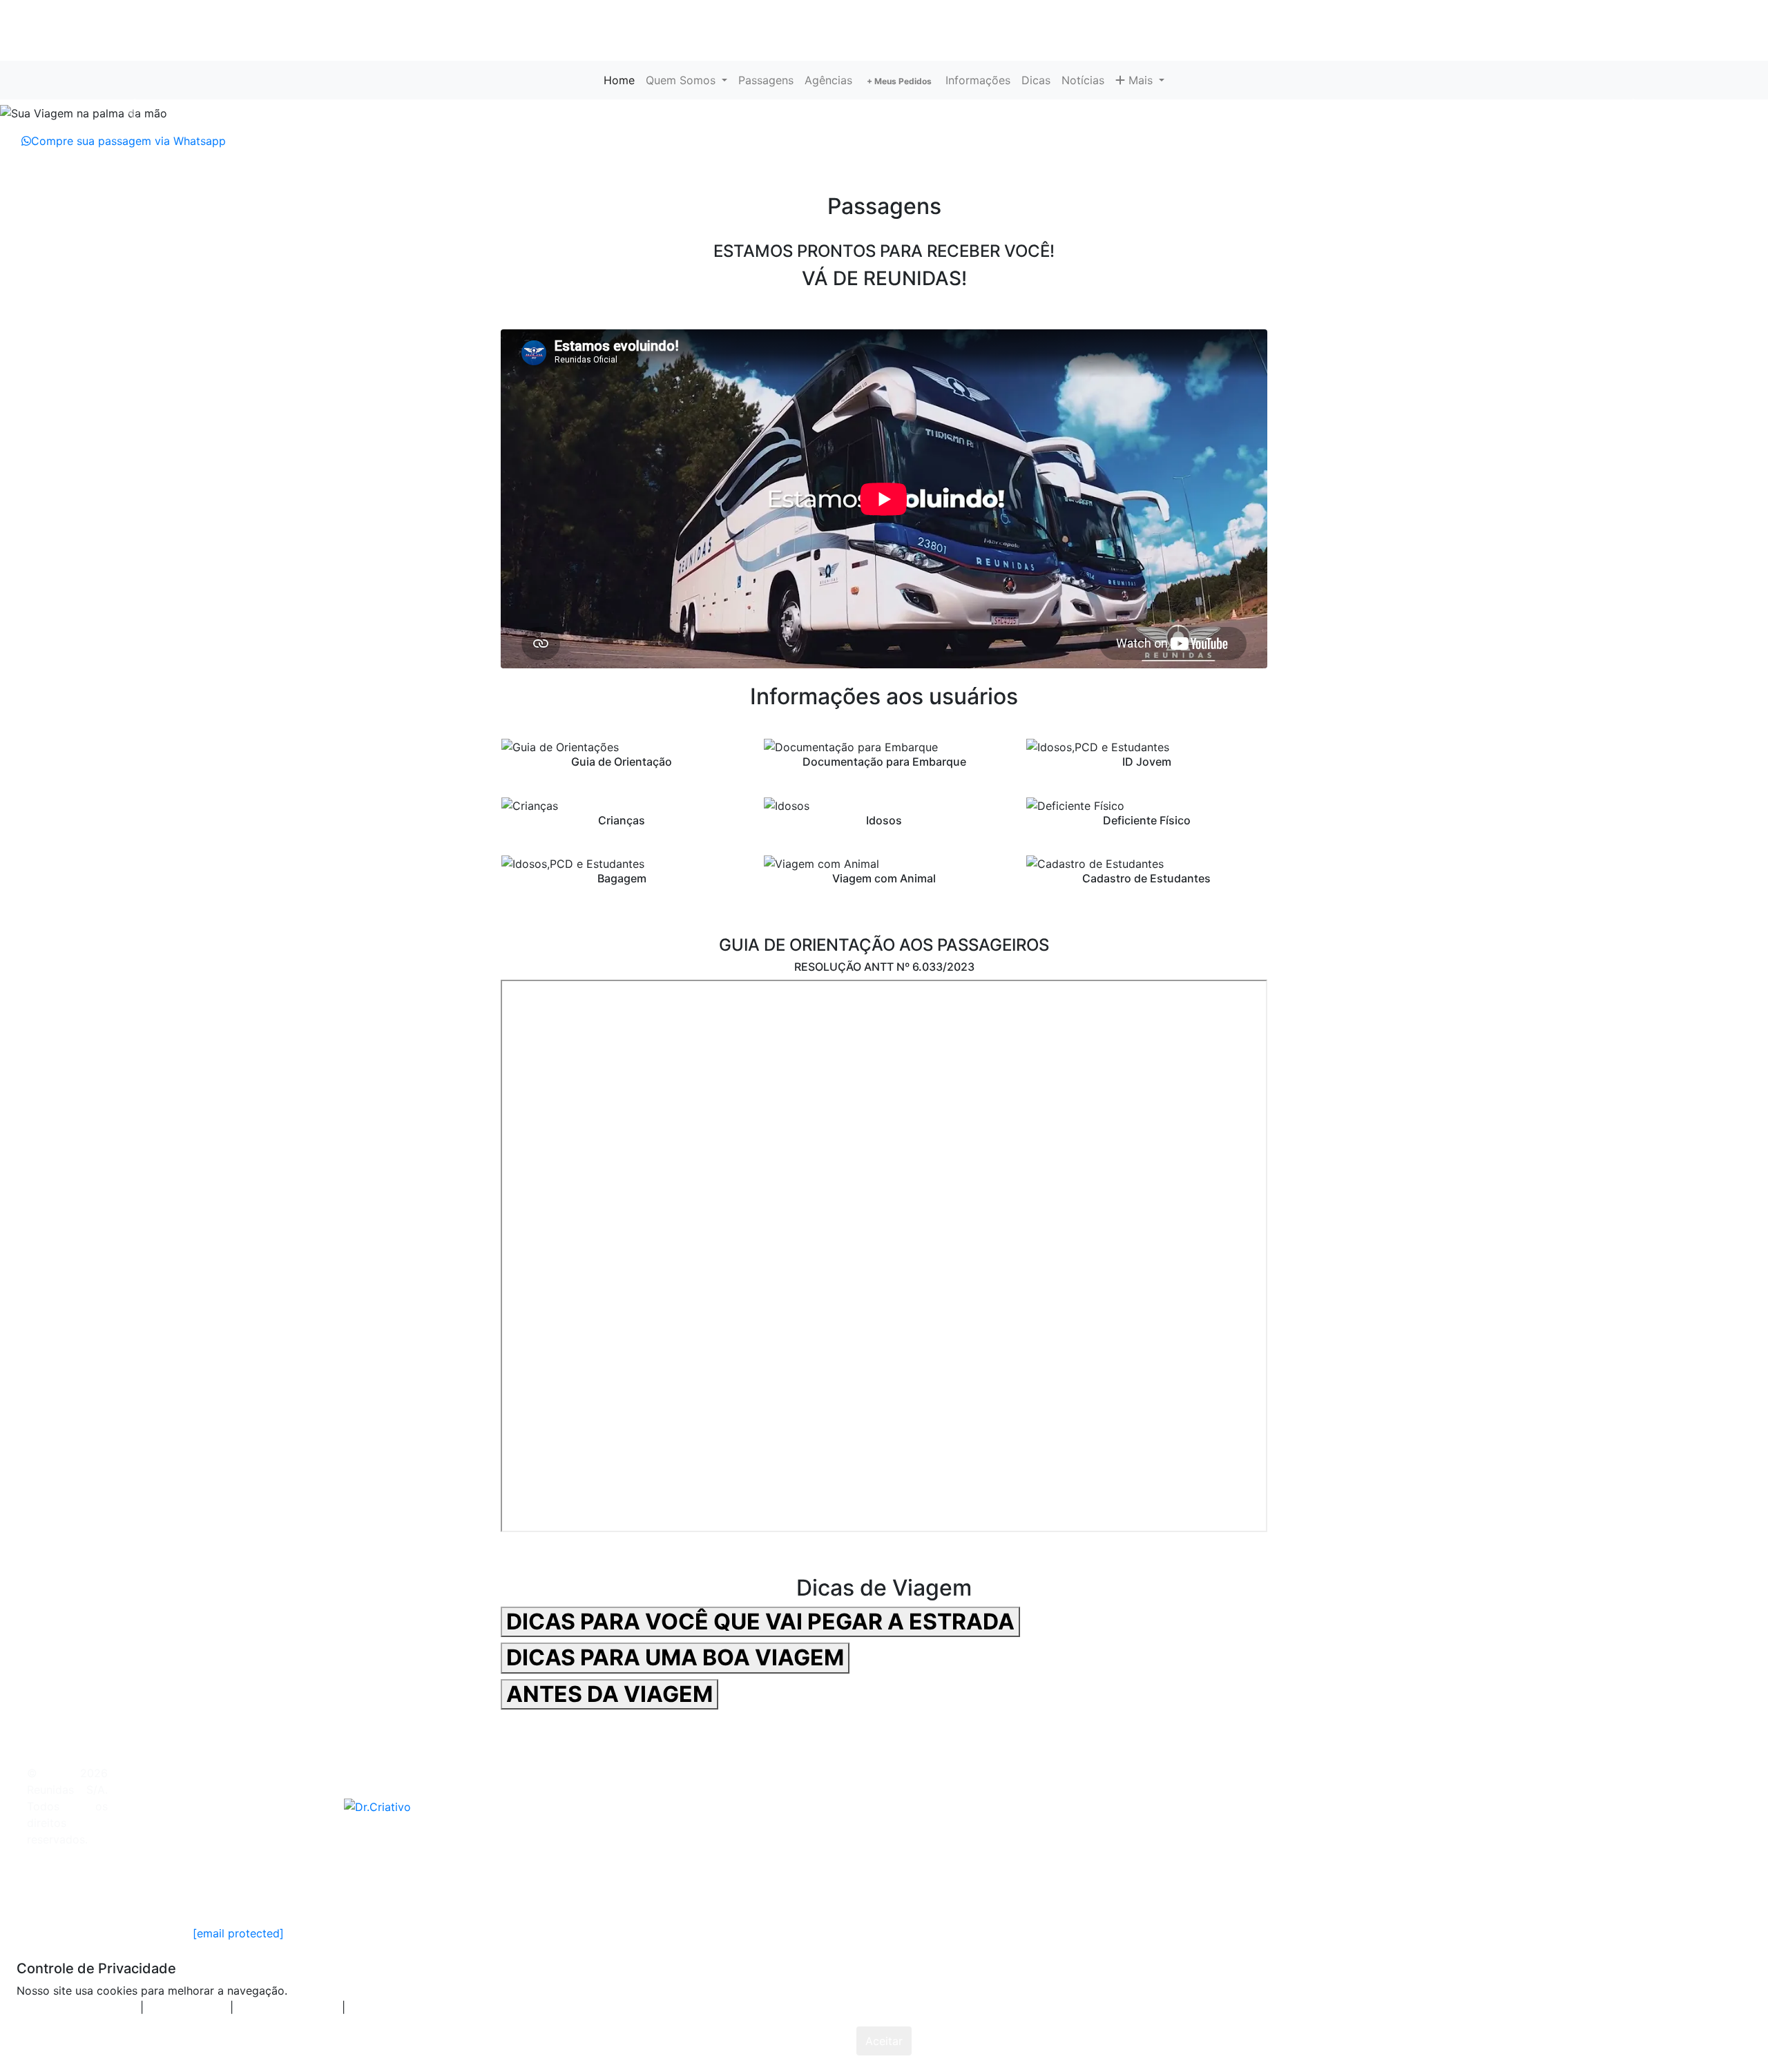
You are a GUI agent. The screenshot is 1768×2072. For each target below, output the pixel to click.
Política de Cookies (309, 1889)
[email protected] (238, 1933)
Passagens (766, 80)
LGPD (385, 1889)
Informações (978, 80)
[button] (133, 113)
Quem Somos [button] (682, 80)
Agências (828, 80)
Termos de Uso (208, 1889)
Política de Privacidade (98, 1889)
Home (622, 80)
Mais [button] (1141, 80)
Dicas (1036, 80)
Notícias (1083, 80)
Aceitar (884, 2041)
